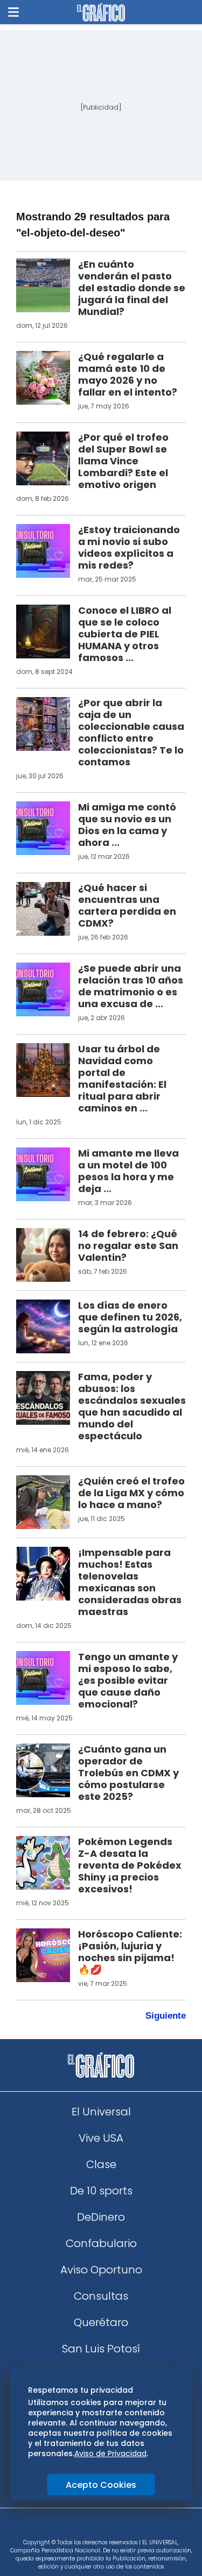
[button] (13, 12)
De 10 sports (101, 2191)
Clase (101, 2164)
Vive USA (101, 2138)
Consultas (101, 2296)
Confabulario (101, 2243)
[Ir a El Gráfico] (101, 12)
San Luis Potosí (101, 2349)
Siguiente (166, 2016)
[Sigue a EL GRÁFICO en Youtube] (113, 2527)
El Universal (101, 2112)
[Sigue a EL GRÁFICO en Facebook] (90, 2527)
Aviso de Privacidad (110, 2453)
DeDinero (101, 2217)
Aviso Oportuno (101, 2270)
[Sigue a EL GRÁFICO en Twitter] (97, 2527)
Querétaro (101, 2322)
